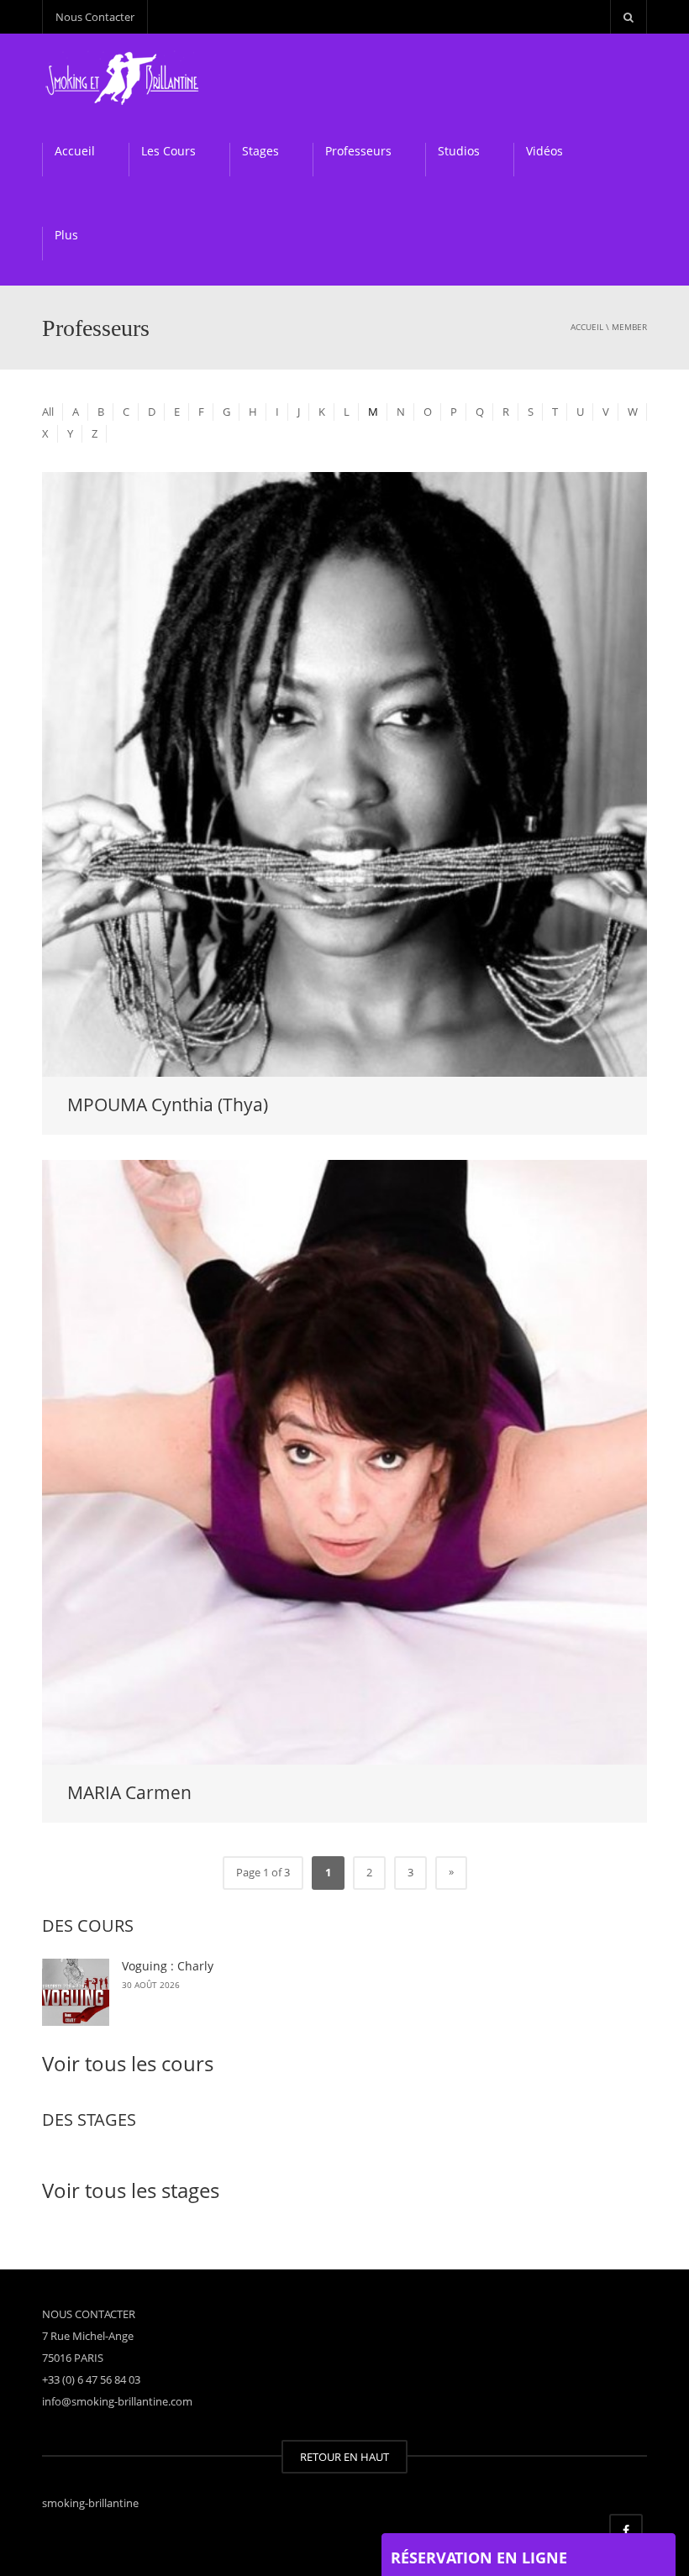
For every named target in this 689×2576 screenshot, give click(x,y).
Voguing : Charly (168, 1966)
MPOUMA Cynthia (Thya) (168, 1104)
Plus (66, 235)
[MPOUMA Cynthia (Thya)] (344, 773)
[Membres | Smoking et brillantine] (125, 76)
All (48, 412)
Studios (459, 151)
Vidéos (544, 151)
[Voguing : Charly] (76, 1992)
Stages (260, 151)
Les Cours (168, 151)
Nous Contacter (95, 17)
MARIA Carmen (129, 1792)
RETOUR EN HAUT (344, 2457)
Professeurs (358, 151)
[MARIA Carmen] (344, 1461)
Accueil (75, 151)
